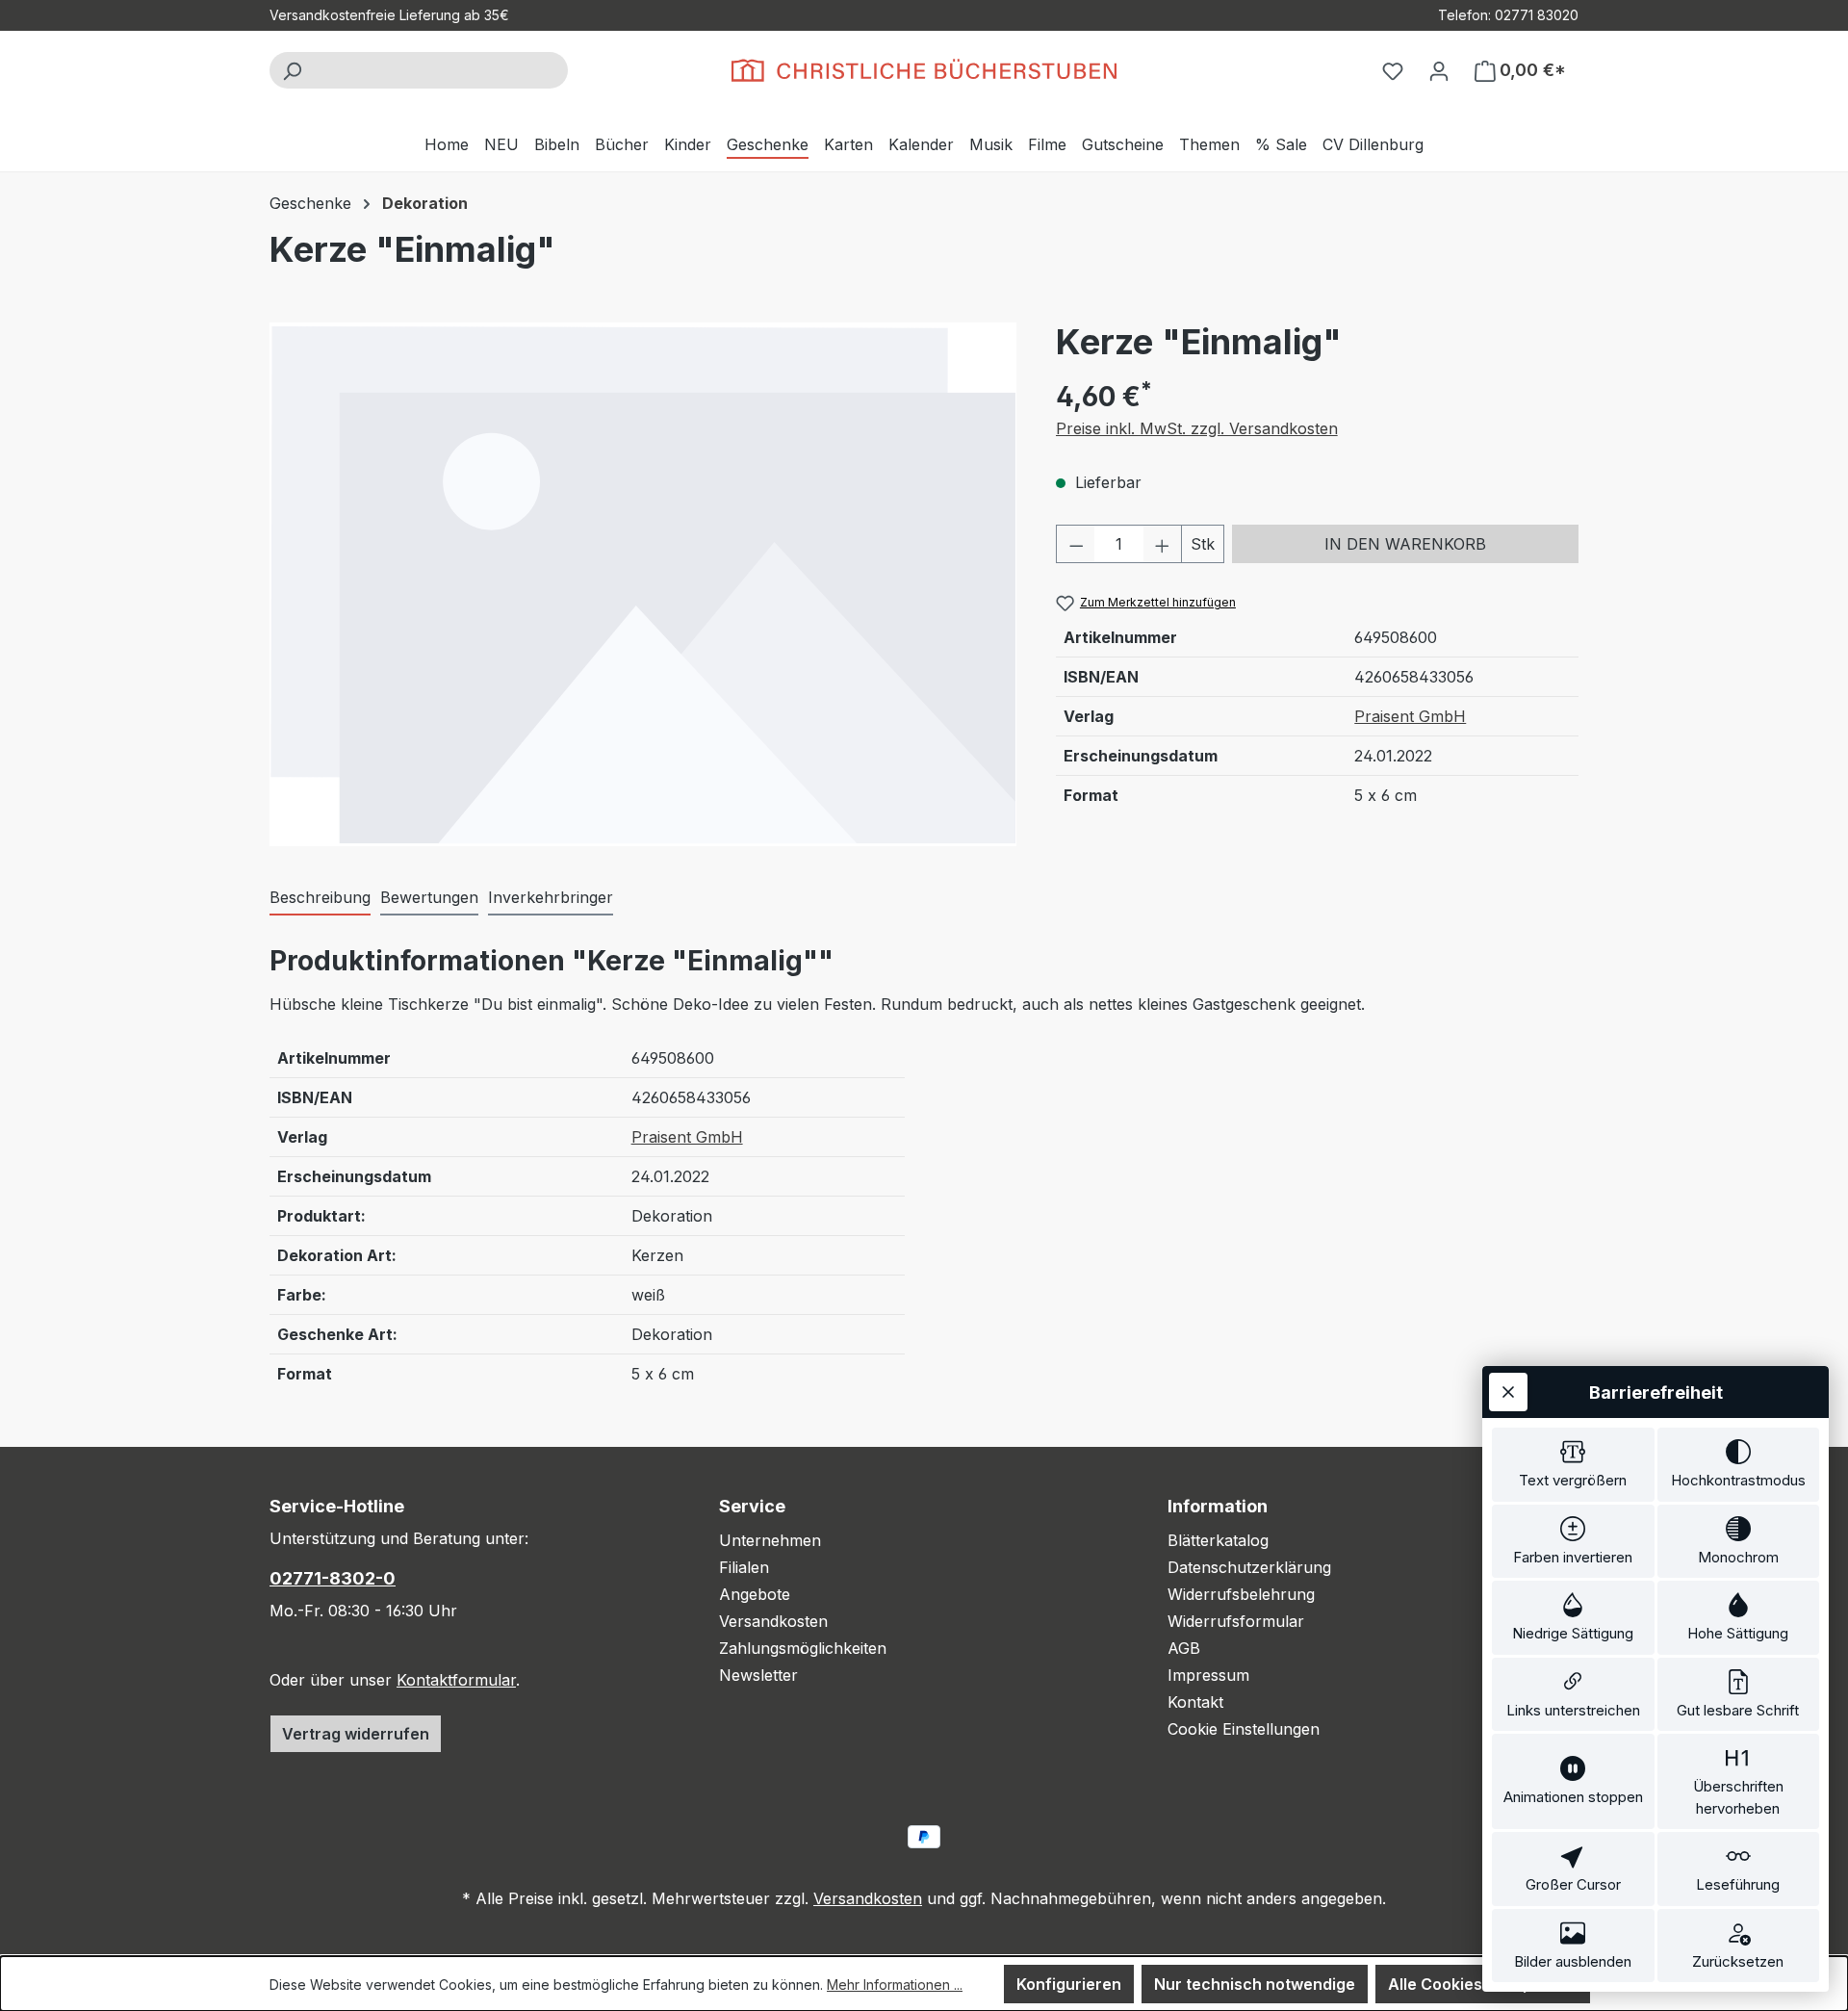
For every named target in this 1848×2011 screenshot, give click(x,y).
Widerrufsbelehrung (1241, 1594)
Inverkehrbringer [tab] (551, 897)
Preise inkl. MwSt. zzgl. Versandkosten (1197, 428)
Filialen (744, 1567)
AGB (1184, 1648)
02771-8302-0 (333, 1578)
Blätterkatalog (1218, 1540)
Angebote (755, 1594)
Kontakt (1195, 1702)
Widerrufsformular (1236, 1621)
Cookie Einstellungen (1244, 1729)
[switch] (1573, 1465)
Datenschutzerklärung (1249, 1567)
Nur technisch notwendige (1255, 1984)
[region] (643, 584)
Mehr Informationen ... (895, 1985)
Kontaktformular (456, 1680)
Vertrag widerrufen (356, 1734)
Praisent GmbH (1410, 716)
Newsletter (758, 1675)
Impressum (1208, 1675)
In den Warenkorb (1405, 544)
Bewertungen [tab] (429, 897)
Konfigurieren (1069, 1984)
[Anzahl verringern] (1076, 544)
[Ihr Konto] (1439, 70)
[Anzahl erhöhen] (1163, 544)
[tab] (320, 898)
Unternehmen (770, 1540)
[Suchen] (292, 70)
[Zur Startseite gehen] (924, 70)
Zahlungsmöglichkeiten (803, 1648)
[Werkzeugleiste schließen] (1508, 1392)
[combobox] (440, 70)
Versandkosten (773, 1621)
